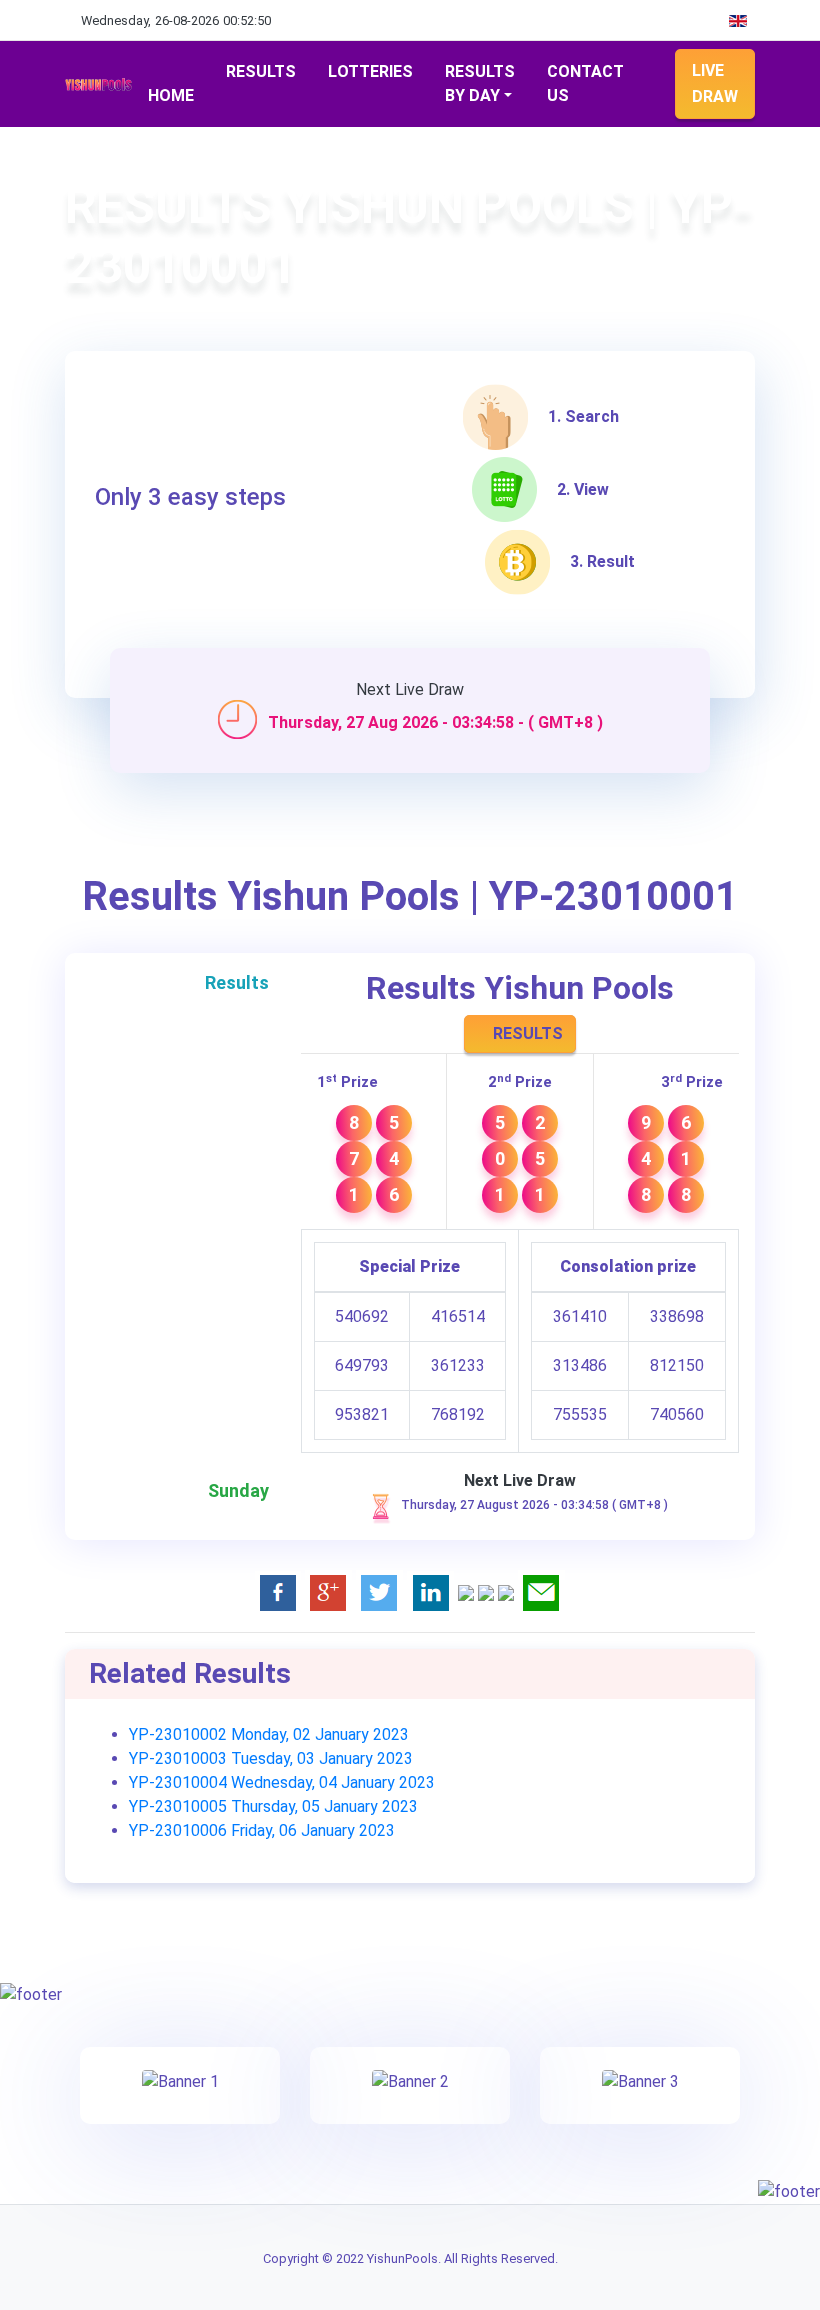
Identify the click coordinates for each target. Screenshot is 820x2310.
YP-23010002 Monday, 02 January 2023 (269, 1734)
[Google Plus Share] (328, 1592)
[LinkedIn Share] (430, 1592)
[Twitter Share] (379, 1592)
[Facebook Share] (278, 1592)
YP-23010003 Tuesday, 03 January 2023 (271, 1758)
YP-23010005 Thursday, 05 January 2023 (273, 1806)
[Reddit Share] (506, 1592)
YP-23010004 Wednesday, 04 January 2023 (282, 1782)
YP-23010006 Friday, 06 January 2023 (262, 1830)
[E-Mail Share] (541, 1592)
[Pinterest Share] (466, 1592)
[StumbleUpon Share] (486, 1592)
